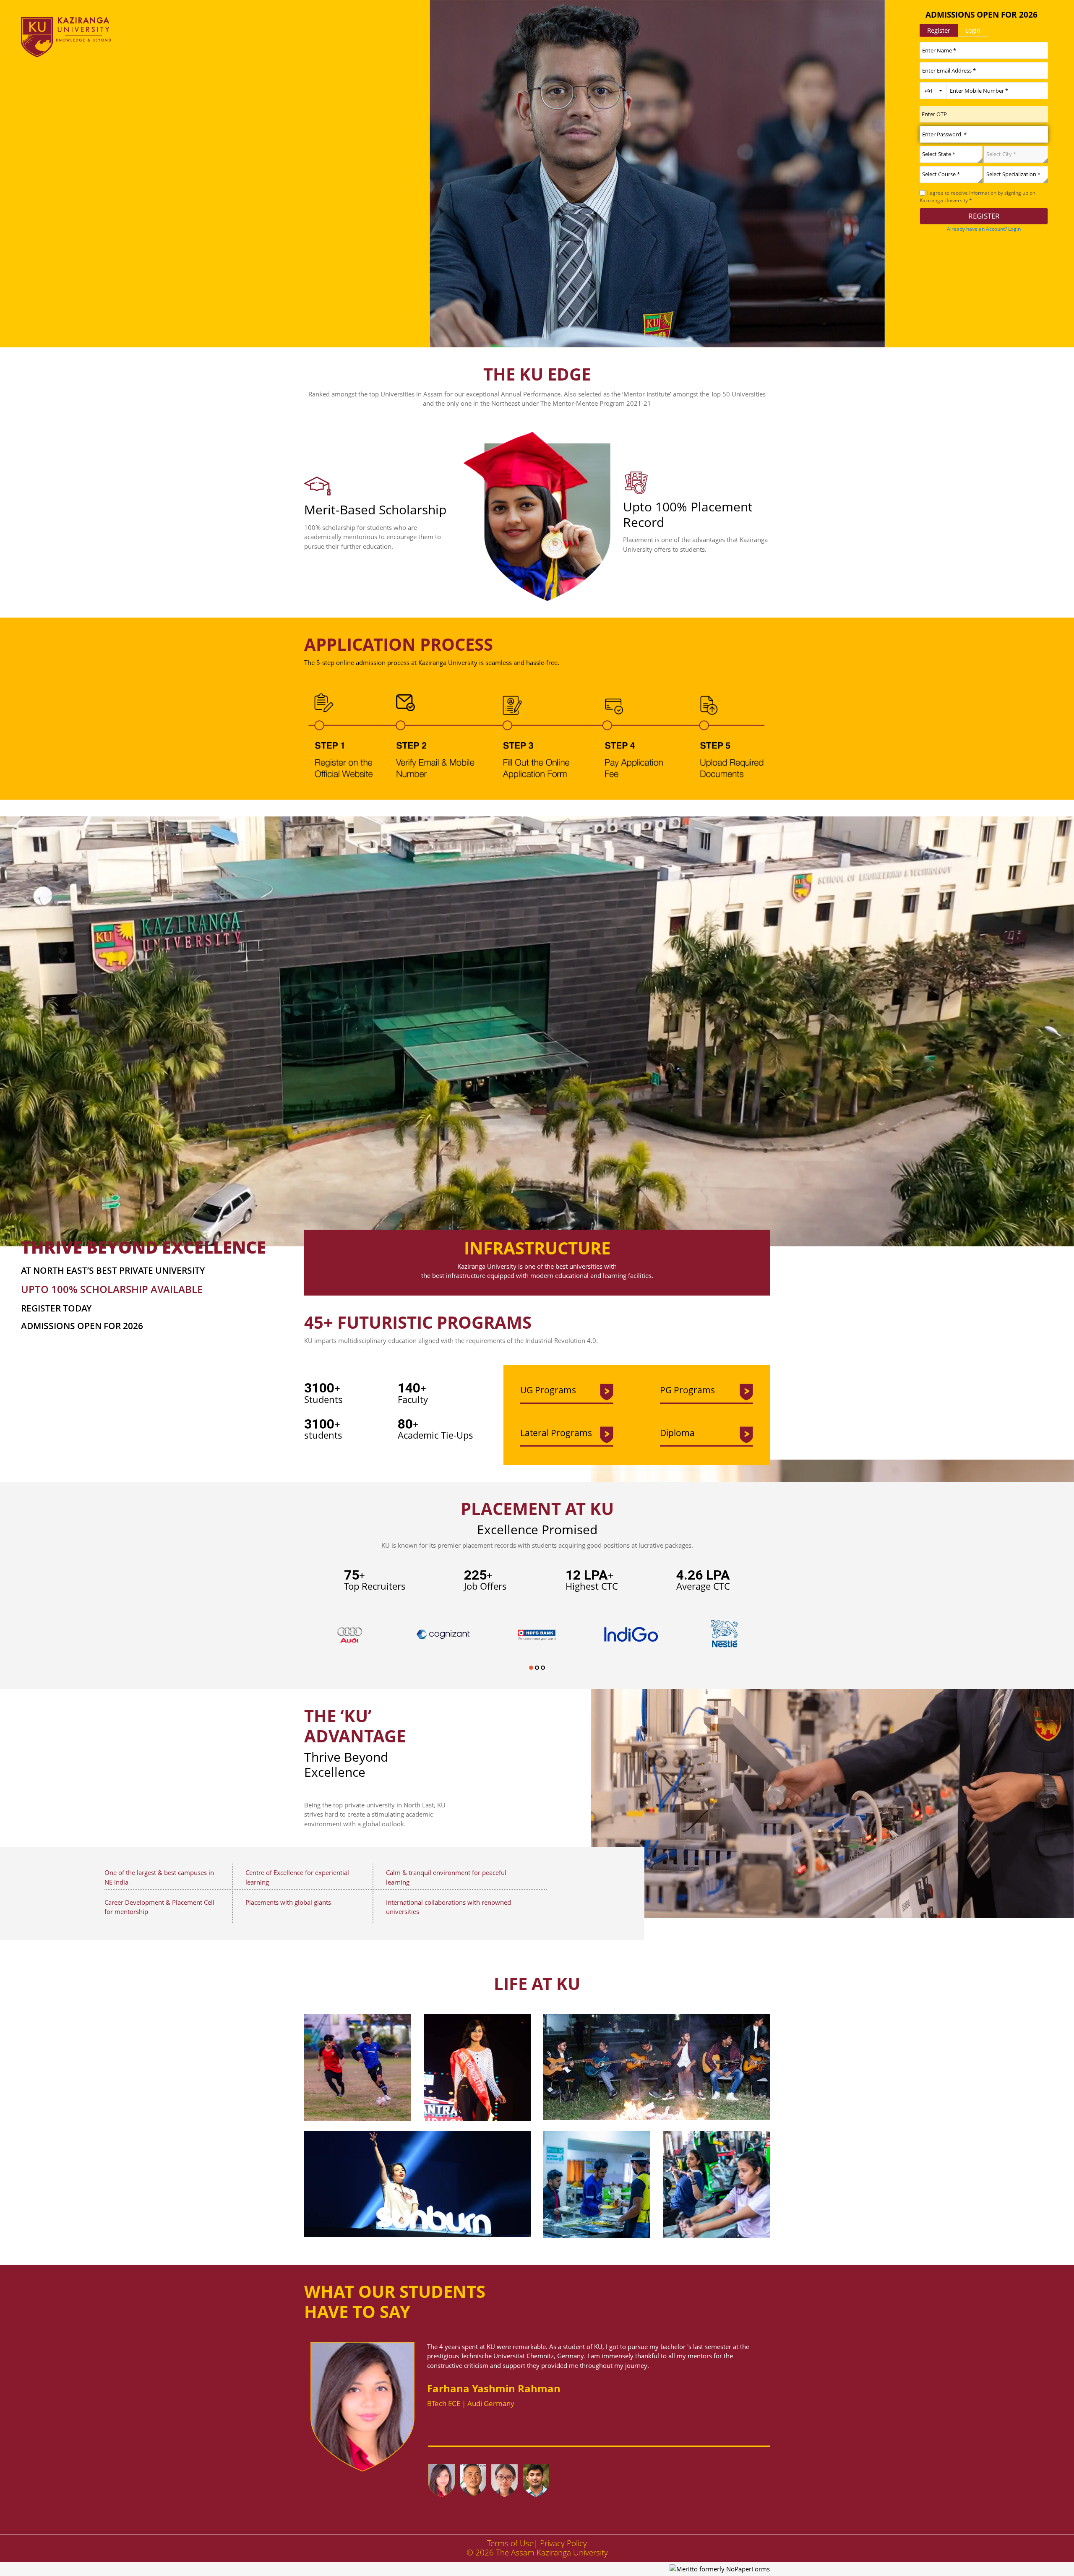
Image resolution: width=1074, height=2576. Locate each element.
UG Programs (548, 1390)
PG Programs (687, 1390)
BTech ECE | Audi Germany (471, 2403)
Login (973, 30)
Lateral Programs (556, 1433)
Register (939, 30)
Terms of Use (510, 2543)
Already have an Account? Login (984, 229)
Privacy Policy (563, 2543)
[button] (531, 1667)
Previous (416, 2472)
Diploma (677, 1433)
